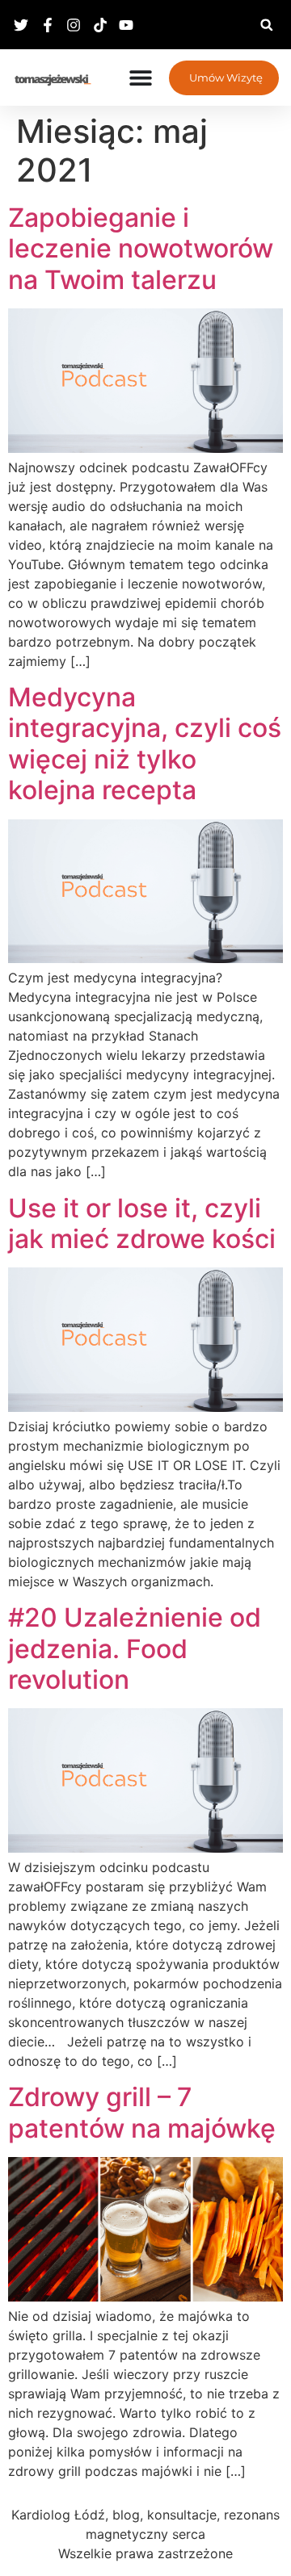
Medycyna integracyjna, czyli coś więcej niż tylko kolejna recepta (145, 743)
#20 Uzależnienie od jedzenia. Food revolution (135, 1648)
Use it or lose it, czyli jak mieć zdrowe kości (142, 1223)
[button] (266, 25)
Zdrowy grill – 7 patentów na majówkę (142, 2112)
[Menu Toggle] (141, 77)
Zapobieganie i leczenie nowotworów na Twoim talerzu (141, 249)
